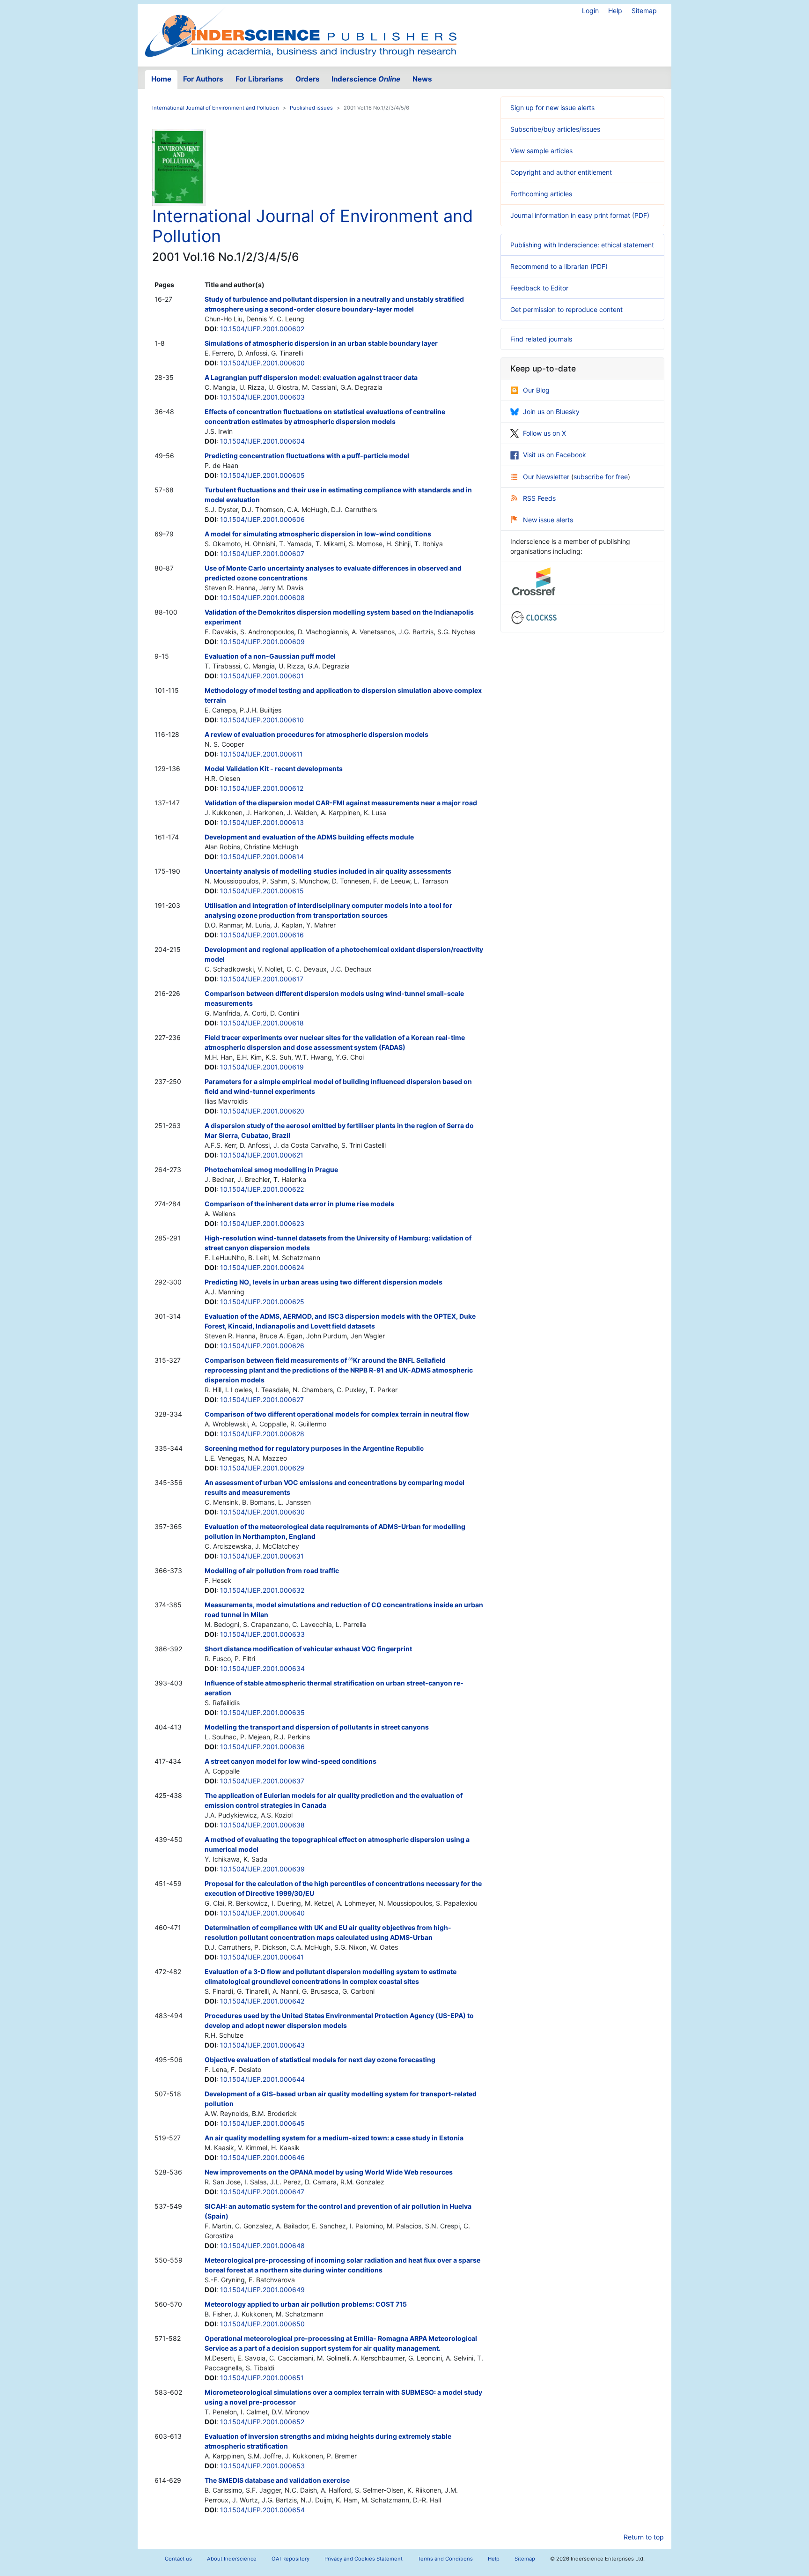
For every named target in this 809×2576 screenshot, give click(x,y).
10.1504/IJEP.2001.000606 (262, 519)
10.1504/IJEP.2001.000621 (262, 1155)
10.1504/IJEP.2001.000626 (262, 1346)
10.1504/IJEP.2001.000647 (262, 2192)
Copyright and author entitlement (561, 172)
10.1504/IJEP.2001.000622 (262, 1189)
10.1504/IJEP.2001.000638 (262, 1825)
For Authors (203, 79)
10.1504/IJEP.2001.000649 (262, 2290)
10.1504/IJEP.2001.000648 (262, 2246)
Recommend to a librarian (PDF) (559, 266)
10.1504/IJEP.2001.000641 (262, 1957)
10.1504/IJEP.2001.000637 (262, 1781)
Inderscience (366, 79)
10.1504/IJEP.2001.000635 (262, 1712)
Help (615, 11)
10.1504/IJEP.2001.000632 (262, 1590)
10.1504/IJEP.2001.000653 (262, 2466)
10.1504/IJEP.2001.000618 (262, 1023)
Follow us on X (544, 433)
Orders (308, 79)
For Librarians (259, 79)
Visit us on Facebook (555, 455)
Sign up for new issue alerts (552, 108)
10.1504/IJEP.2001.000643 (262, 2045)
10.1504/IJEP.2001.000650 (262, 2324)
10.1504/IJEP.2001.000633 (262, 1634)
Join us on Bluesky (551, 412)
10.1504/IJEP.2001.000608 (262, 598)
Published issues (311, 108)
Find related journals (541, 339)
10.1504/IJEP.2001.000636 (262, 1747)
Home (161, 79)
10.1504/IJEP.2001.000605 (262, 475)
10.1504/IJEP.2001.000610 (262, 720)
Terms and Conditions (445, 2559)
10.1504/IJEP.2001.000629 (262, 1468)
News (422, 79)
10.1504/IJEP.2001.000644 (262, 2079)
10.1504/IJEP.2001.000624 (262, 1267)
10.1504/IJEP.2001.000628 (262, 1434)
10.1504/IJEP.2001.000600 (262, 363)
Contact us (178, 2559)
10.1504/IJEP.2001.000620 (262, 1111)
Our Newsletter (547, 477)
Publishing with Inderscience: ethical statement (582, 245)
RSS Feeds (539, 498)
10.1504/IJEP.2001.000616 (262, 935)
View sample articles (541, 151)
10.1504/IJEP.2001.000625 (262, 1302)
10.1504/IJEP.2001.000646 (262, 2157)
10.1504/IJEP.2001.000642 (262, 2001)
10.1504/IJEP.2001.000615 (262, 891)
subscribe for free (601, 477)
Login (590, 11)
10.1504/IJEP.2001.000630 (262, 1512)
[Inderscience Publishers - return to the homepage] (301, 31)
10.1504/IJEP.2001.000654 (262, 2510)
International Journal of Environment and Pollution (216, 108)
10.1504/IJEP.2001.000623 (262, 1223)
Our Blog (536, 390)
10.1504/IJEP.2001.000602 (262, 329)
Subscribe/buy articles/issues (555, 129)
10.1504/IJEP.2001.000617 (262, 979)
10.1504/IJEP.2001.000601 (262, 676)
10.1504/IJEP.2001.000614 (262, 857)
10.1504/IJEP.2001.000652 (262, 2422)
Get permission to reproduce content (566, 309)
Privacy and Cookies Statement (364, 2559)
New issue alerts (548, 520)
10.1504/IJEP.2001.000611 (261, 754)
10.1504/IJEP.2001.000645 (262, 2123)
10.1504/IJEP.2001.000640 (262, 1913)
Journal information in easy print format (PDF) (580, 215)
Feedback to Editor (539, 288)
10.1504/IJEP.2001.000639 (262, 1869)
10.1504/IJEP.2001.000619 (262, 1067)
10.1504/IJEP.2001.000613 (262, 822)
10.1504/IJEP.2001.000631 (262, 1556)
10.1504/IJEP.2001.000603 (262, 397)
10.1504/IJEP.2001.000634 (262, 1668)
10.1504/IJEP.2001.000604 (262, 441)
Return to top (644, 2537)
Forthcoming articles (541, 194)
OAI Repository (291, 2559)
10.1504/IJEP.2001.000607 (262, 553)
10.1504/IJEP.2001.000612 (262, 788)
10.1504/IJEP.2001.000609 (262, 642)
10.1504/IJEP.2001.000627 (262, 1399)
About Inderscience (232, 2559)
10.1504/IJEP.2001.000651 (262, 2378)
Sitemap (644, 11)
